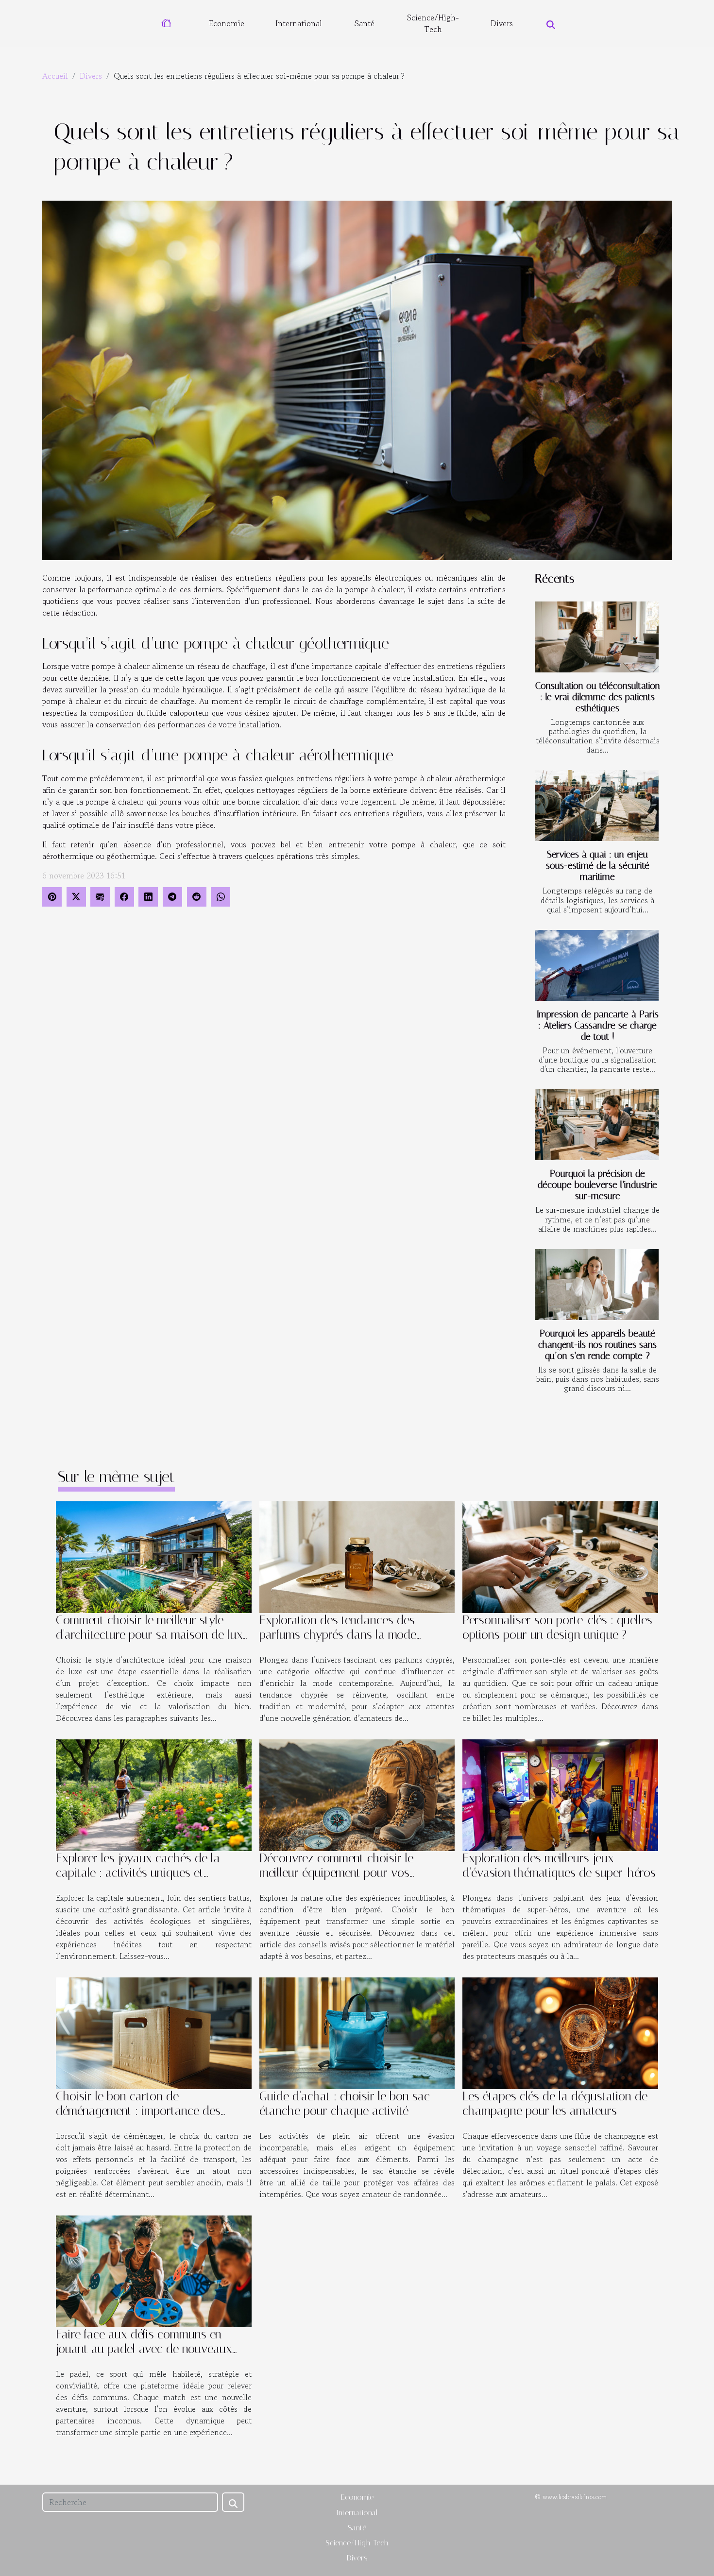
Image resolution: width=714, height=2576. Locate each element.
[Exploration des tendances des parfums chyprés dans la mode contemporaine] (357, 1556)
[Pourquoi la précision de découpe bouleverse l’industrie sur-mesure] (597, 1125)
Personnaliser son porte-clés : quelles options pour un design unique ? (557, 1627)
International (299, 23)
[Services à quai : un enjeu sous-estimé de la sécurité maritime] (597, 806)
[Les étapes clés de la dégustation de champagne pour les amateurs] (560, 2032)
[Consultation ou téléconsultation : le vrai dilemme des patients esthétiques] (597, 637)
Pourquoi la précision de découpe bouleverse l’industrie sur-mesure (597, 1185)
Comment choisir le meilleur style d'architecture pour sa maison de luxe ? (152, 1635)
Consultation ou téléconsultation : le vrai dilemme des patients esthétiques (598, 697)
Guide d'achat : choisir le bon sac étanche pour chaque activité (345, 2104)
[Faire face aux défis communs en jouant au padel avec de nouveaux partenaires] (154, 2270)
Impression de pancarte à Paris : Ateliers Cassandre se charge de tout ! (598, 1025)
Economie (227, 23)
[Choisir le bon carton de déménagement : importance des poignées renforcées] (154, 2032)
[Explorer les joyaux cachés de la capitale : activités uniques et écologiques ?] (154, 1794)
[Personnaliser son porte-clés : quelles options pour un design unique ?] (560, 1556)
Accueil (55, 76)
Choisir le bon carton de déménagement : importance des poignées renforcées (138, 2111)
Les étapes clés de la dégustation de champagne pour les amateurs (555, 2104)
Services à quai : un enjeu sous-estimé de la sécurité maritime (598, 866)
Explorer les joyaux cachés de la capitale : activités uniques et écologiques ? (138, 1873)
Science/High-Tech (433, 23)
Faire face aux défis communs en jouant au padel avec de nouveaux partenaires (144, 2349)
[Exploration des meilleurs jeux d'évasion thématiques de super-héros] (560, 1794)
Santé (365, 23)
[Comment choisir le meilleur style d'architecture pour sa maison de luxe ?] (154, 1556)
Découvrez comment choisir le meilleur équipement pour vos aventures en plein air (336, 1873)
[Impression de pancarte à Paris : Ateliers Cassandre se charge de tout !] (597, 965)
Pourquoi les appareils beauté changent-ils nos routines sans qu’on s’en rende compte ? (597, 1345)
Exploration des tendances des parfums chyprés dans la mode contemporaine (338, 1635)
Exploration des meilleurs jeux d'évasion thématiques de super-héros (559, 1865)
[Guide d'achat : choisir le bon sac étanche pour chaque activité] (357, 2032)
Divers (502, 23)
